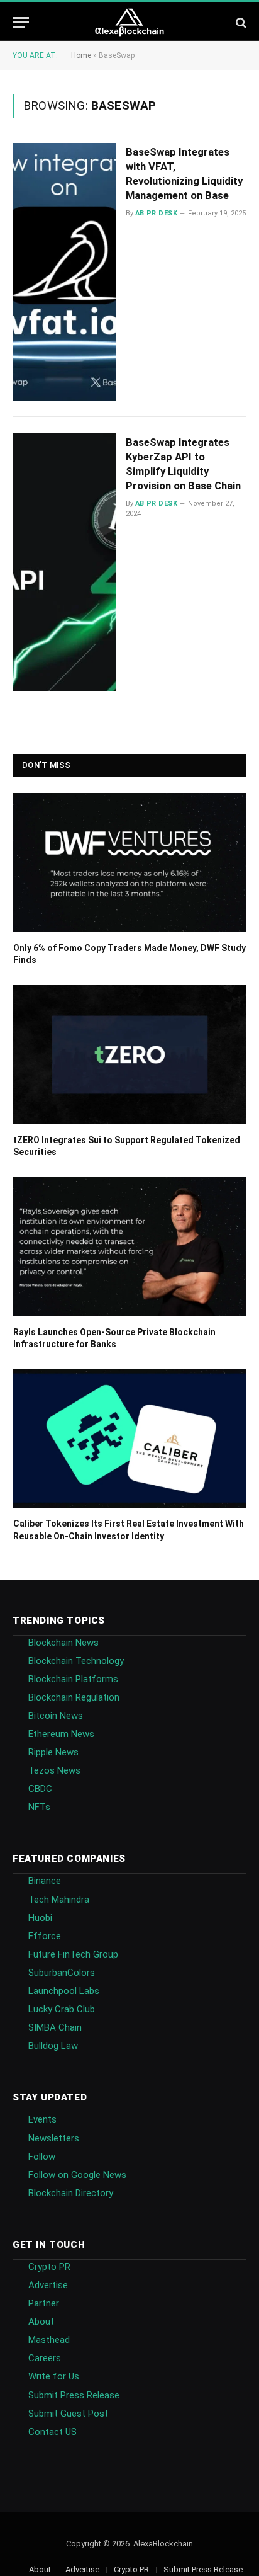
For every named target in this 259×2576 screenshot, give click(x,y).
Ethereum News (61, 1734)
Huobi (40, 1918)
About (41, 2322)
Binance (45, 1881)
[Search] (240, 22)
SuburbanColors (62, 1973)
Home (81, 55)
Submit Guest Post (68, 2414)
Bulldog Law (53, 2046)
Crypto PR (49, 2267)
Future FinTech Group (73, 1954)
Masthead (49, 2340)
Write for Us (54, 2376)
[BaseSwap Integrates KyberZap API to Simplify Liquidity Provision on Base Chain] (64, 562)
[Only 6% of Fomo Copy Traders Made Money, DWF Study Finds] (130, 863)
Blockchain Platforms (73, 1679)
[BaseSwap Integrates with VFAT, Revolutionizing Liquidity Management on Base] (64, 272)
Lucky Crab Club (62, 2009)
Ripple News (53, 1752)
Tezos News (54, 1770)
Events (42, 2119)
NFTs (39, 1807)
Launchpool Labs (64, 1991)
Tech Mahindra (59, 1900)
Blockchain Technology (76, 1661)
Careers (45, 2358)
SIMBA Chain (55, 2027)
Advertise (48, 2285)
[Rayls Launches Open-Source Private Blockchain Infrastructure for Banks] (130, 1247)
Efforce (45, 1936)
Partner (44, 2303)
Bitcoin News (56, 1716)
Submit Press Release (74, 2395)
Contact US (52, 2432)
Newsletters (54, 2138)
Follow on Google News (77, 2175)
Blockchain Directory (71, 2193)
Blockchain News (63, 1643)
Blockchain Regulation (74, 1697)
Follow (42, 2157)
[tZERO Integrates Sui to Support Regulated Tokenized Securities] (130, 1055)
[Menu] (21, 22)
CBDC (40, 1789)
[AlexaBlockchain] (130, 22)
